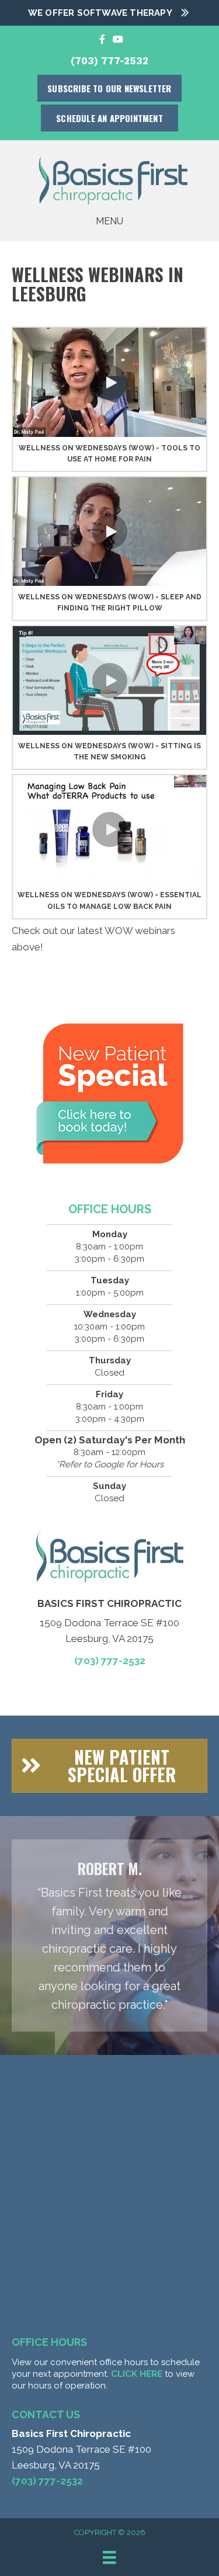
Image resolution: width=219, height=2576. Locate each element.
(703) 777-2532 (109, 61)
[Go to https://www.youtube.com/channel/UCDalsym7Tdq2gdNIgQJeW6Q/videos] (117, 39)
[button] (110, 383)
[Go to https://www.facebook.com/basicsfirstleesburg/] (102, 39)
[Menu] (109, 2557)
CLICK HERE (137, 2374)
